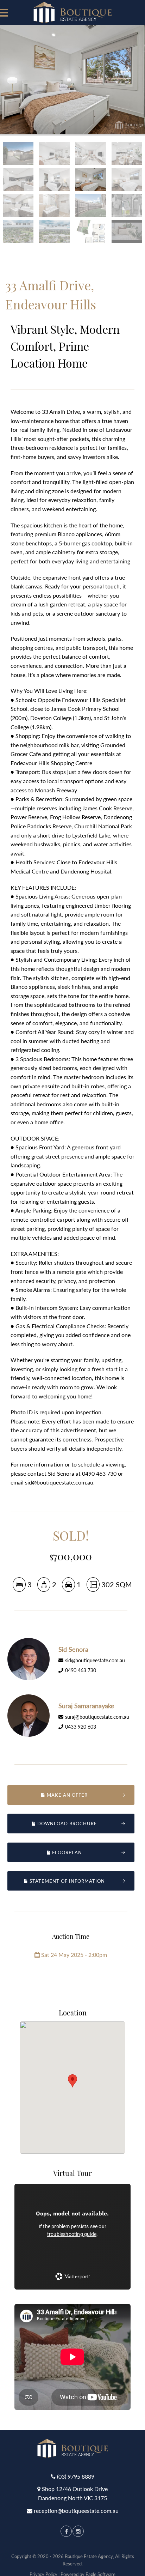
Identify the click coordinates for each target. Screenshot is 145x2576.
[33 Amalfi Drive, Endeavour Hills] (72, 79)
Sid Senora (73, 1649)
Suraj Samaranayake (86, 1706)
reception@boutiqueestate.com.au (76, 2511)
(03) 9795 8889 (76, 2476)
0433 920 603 (81, 1727)
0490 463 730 (81, 1670)
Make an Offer (67, 1795)
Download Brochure (67, 1824)
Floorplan (66, 1852)
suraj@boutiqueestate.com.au (97, 1717)
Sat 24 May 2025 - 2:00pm (73, 1955)
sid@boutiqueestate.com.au (95, 1660)
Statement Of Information (67, 1881)
